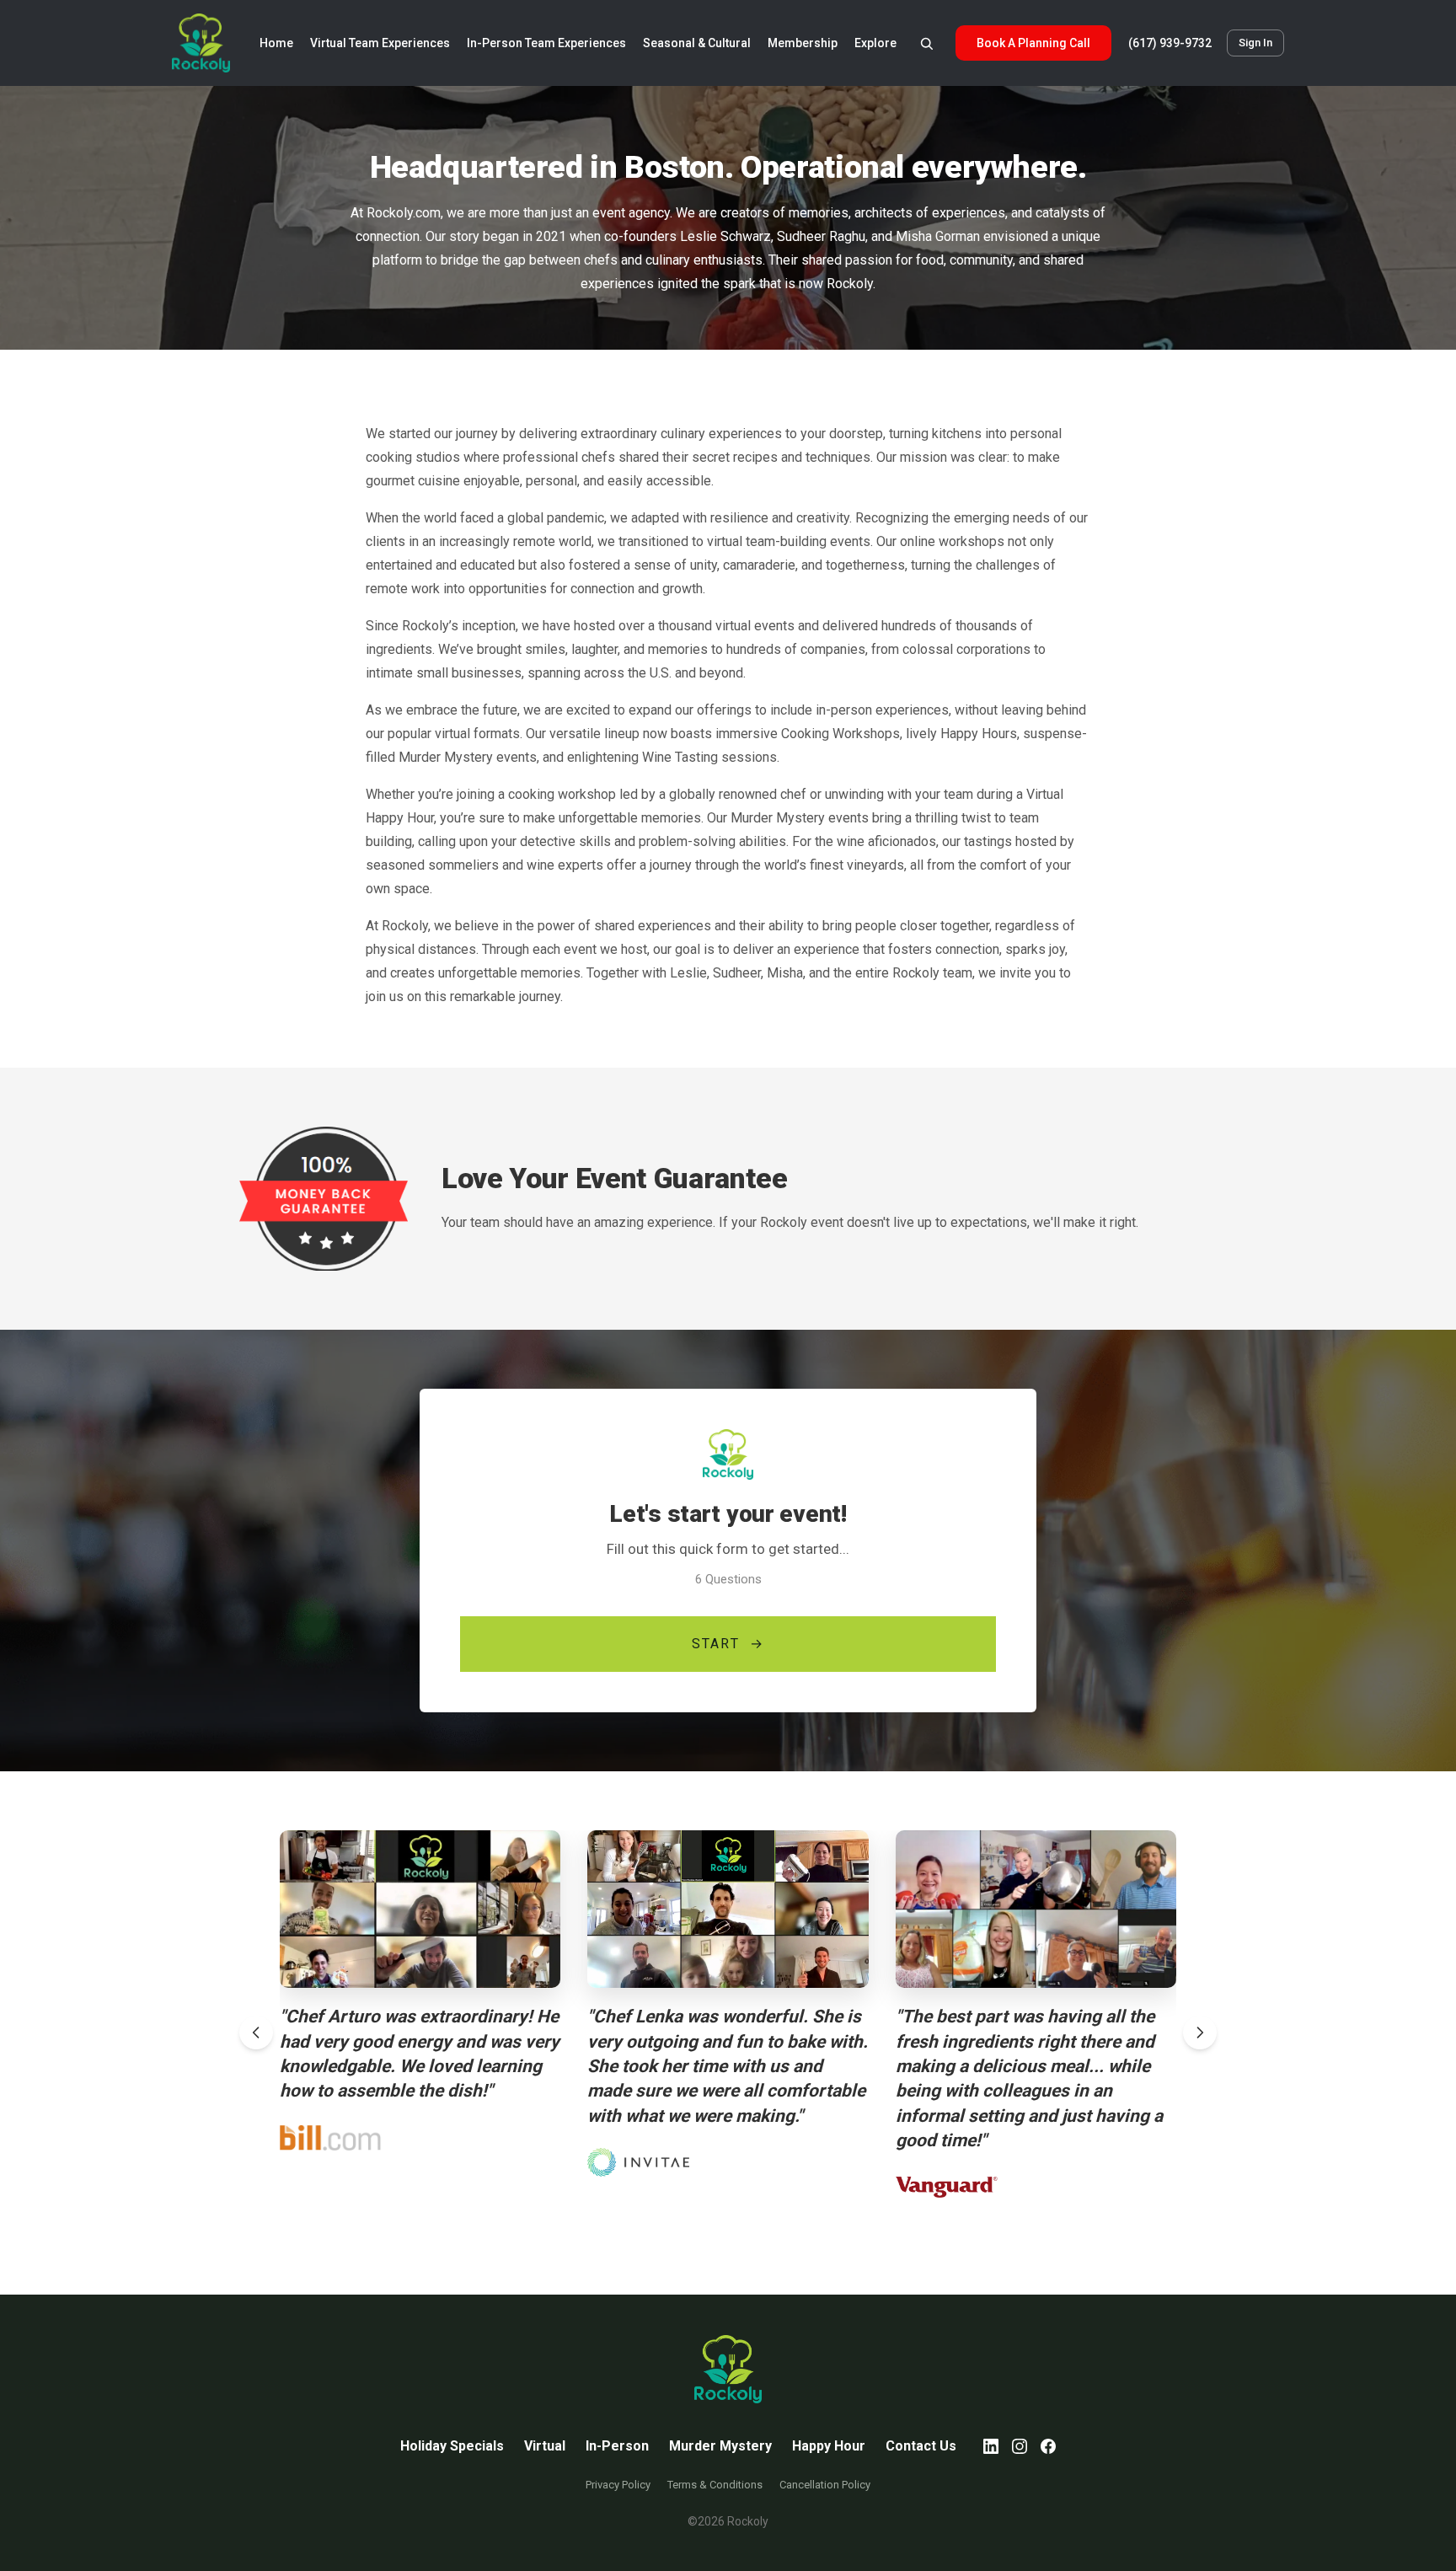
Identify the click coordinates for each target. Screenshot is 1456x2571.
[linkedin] (991, 2446)
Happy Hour (829, 2446)
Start (728, 1644)
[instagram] (1020, 2446)
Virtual (545, 2446)
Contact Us (921, 2446)
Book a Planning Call (1033, 43)
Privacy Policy (618, 2485)
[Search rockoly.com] (926, 43)
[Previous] (256, 2033)
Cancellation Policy (825, 2485)
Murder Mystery (720, 2446)
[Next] (1200, 2033)
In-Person (617, 2446)
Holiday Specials (452, 2446)
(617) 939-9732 (1170, 43)
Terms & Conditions (715, 2485)
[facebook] (1048, 2446)
